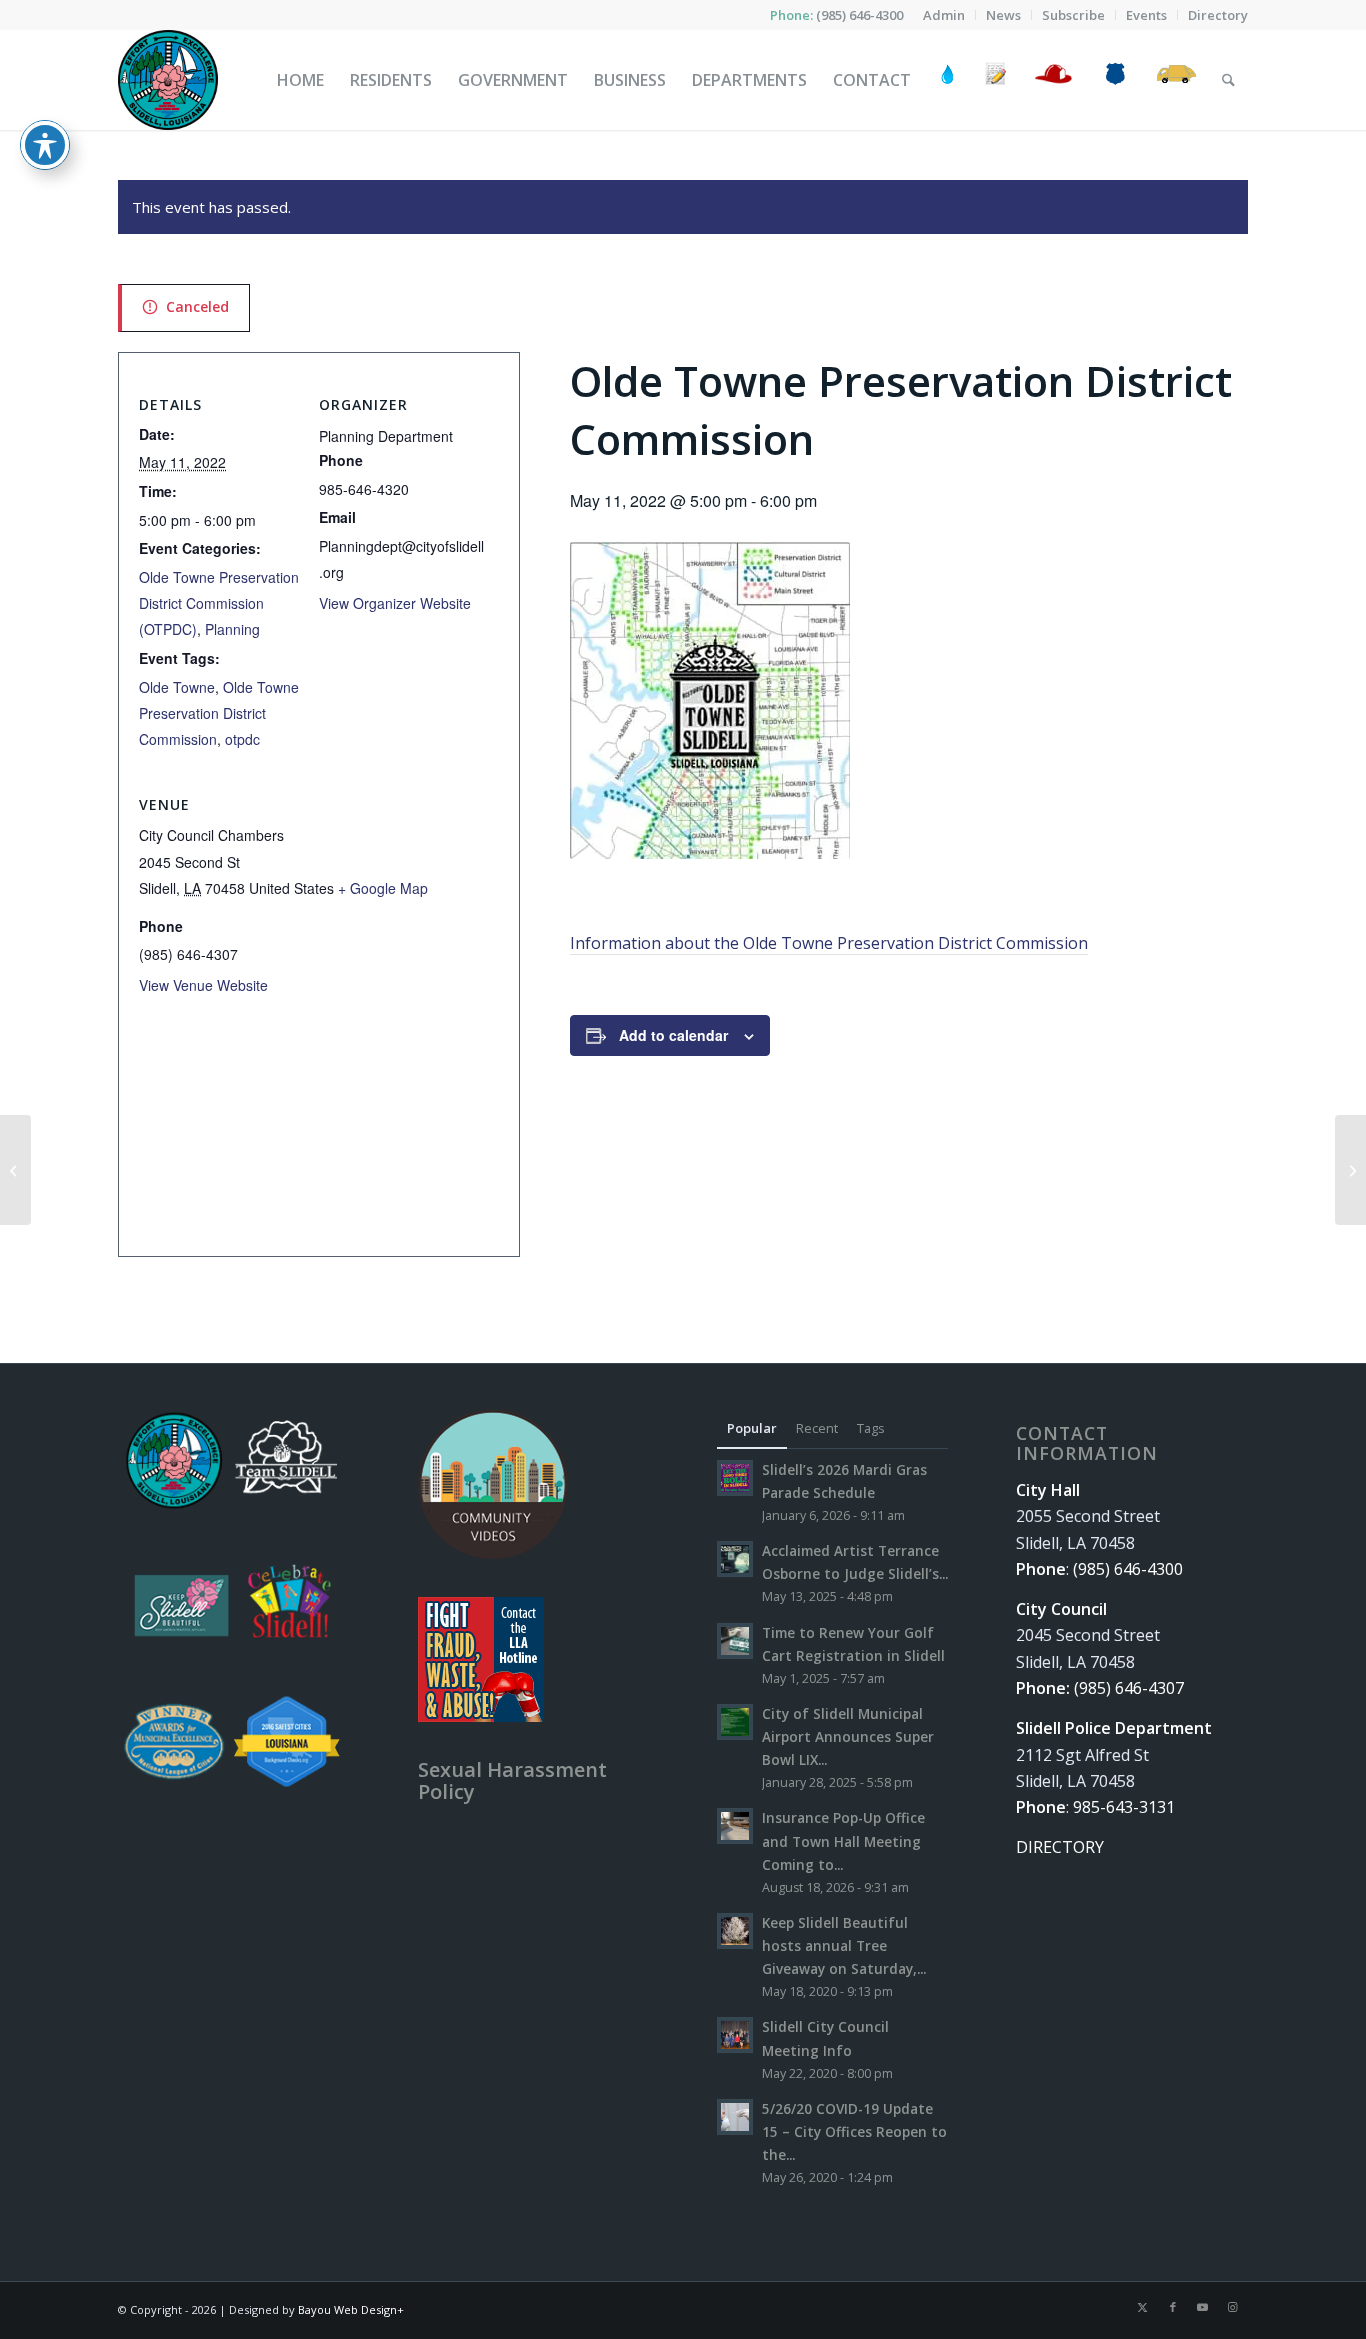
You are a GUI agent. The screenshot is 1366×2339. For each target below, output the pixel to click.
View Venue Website (203, 985)
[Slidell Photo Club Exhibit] (15, 1170)
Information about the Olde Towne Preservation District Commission (829, 943)
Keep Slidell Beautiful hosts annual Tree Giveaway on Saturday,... (844, 1945)
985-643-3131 (1124, 1807)
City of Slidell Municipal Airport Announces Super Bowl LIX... (848, 1736)
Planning (232, 629)
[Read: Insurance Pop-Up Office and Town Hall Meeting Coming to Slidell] (735, 1826)
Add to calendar (673, 1035)
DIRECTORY (1060, 1847)
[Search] (1228, 80)
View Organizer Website (395, 603)
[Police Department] (1114, 80)
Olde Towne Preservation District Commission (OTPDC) (219, 603)
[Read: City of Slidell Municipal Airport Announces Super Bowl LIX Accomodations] (735, 1722)
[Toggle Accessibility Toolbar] (45, 145)
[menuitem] (944, 15)
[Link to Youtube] (1203, 2307)
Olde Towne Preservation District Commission (219, 713)
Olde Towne (177, 687)
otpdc (242, 739)
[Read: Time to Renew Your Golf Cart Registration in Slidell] (735, 1641)
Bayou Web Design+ (351, 2309)
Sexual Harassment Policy (512, 1780)
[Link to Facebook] (1173, 2307)
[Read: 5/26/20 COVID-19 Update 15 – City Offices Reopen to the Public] (735, 2117)
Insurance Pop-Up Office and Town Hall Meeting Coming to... (843, 1840)
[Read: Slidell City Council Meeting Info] (735, 2035)
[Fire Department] (1052, 80)
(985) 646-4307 (1129, 1688)
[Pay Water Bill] (948, 80)
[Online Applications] (996, 80)
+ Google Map (383, 888)
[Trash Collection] (1176, 80)
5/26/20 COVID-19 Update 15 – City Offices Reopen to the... (854, 2131)
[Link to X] (1143, 2307)
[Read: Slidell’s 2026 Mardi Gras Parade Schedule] (735, 1478)
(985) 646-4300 (859, 15)
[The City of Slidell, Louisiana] (168, 80)
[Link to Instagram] (1233, 2307)
